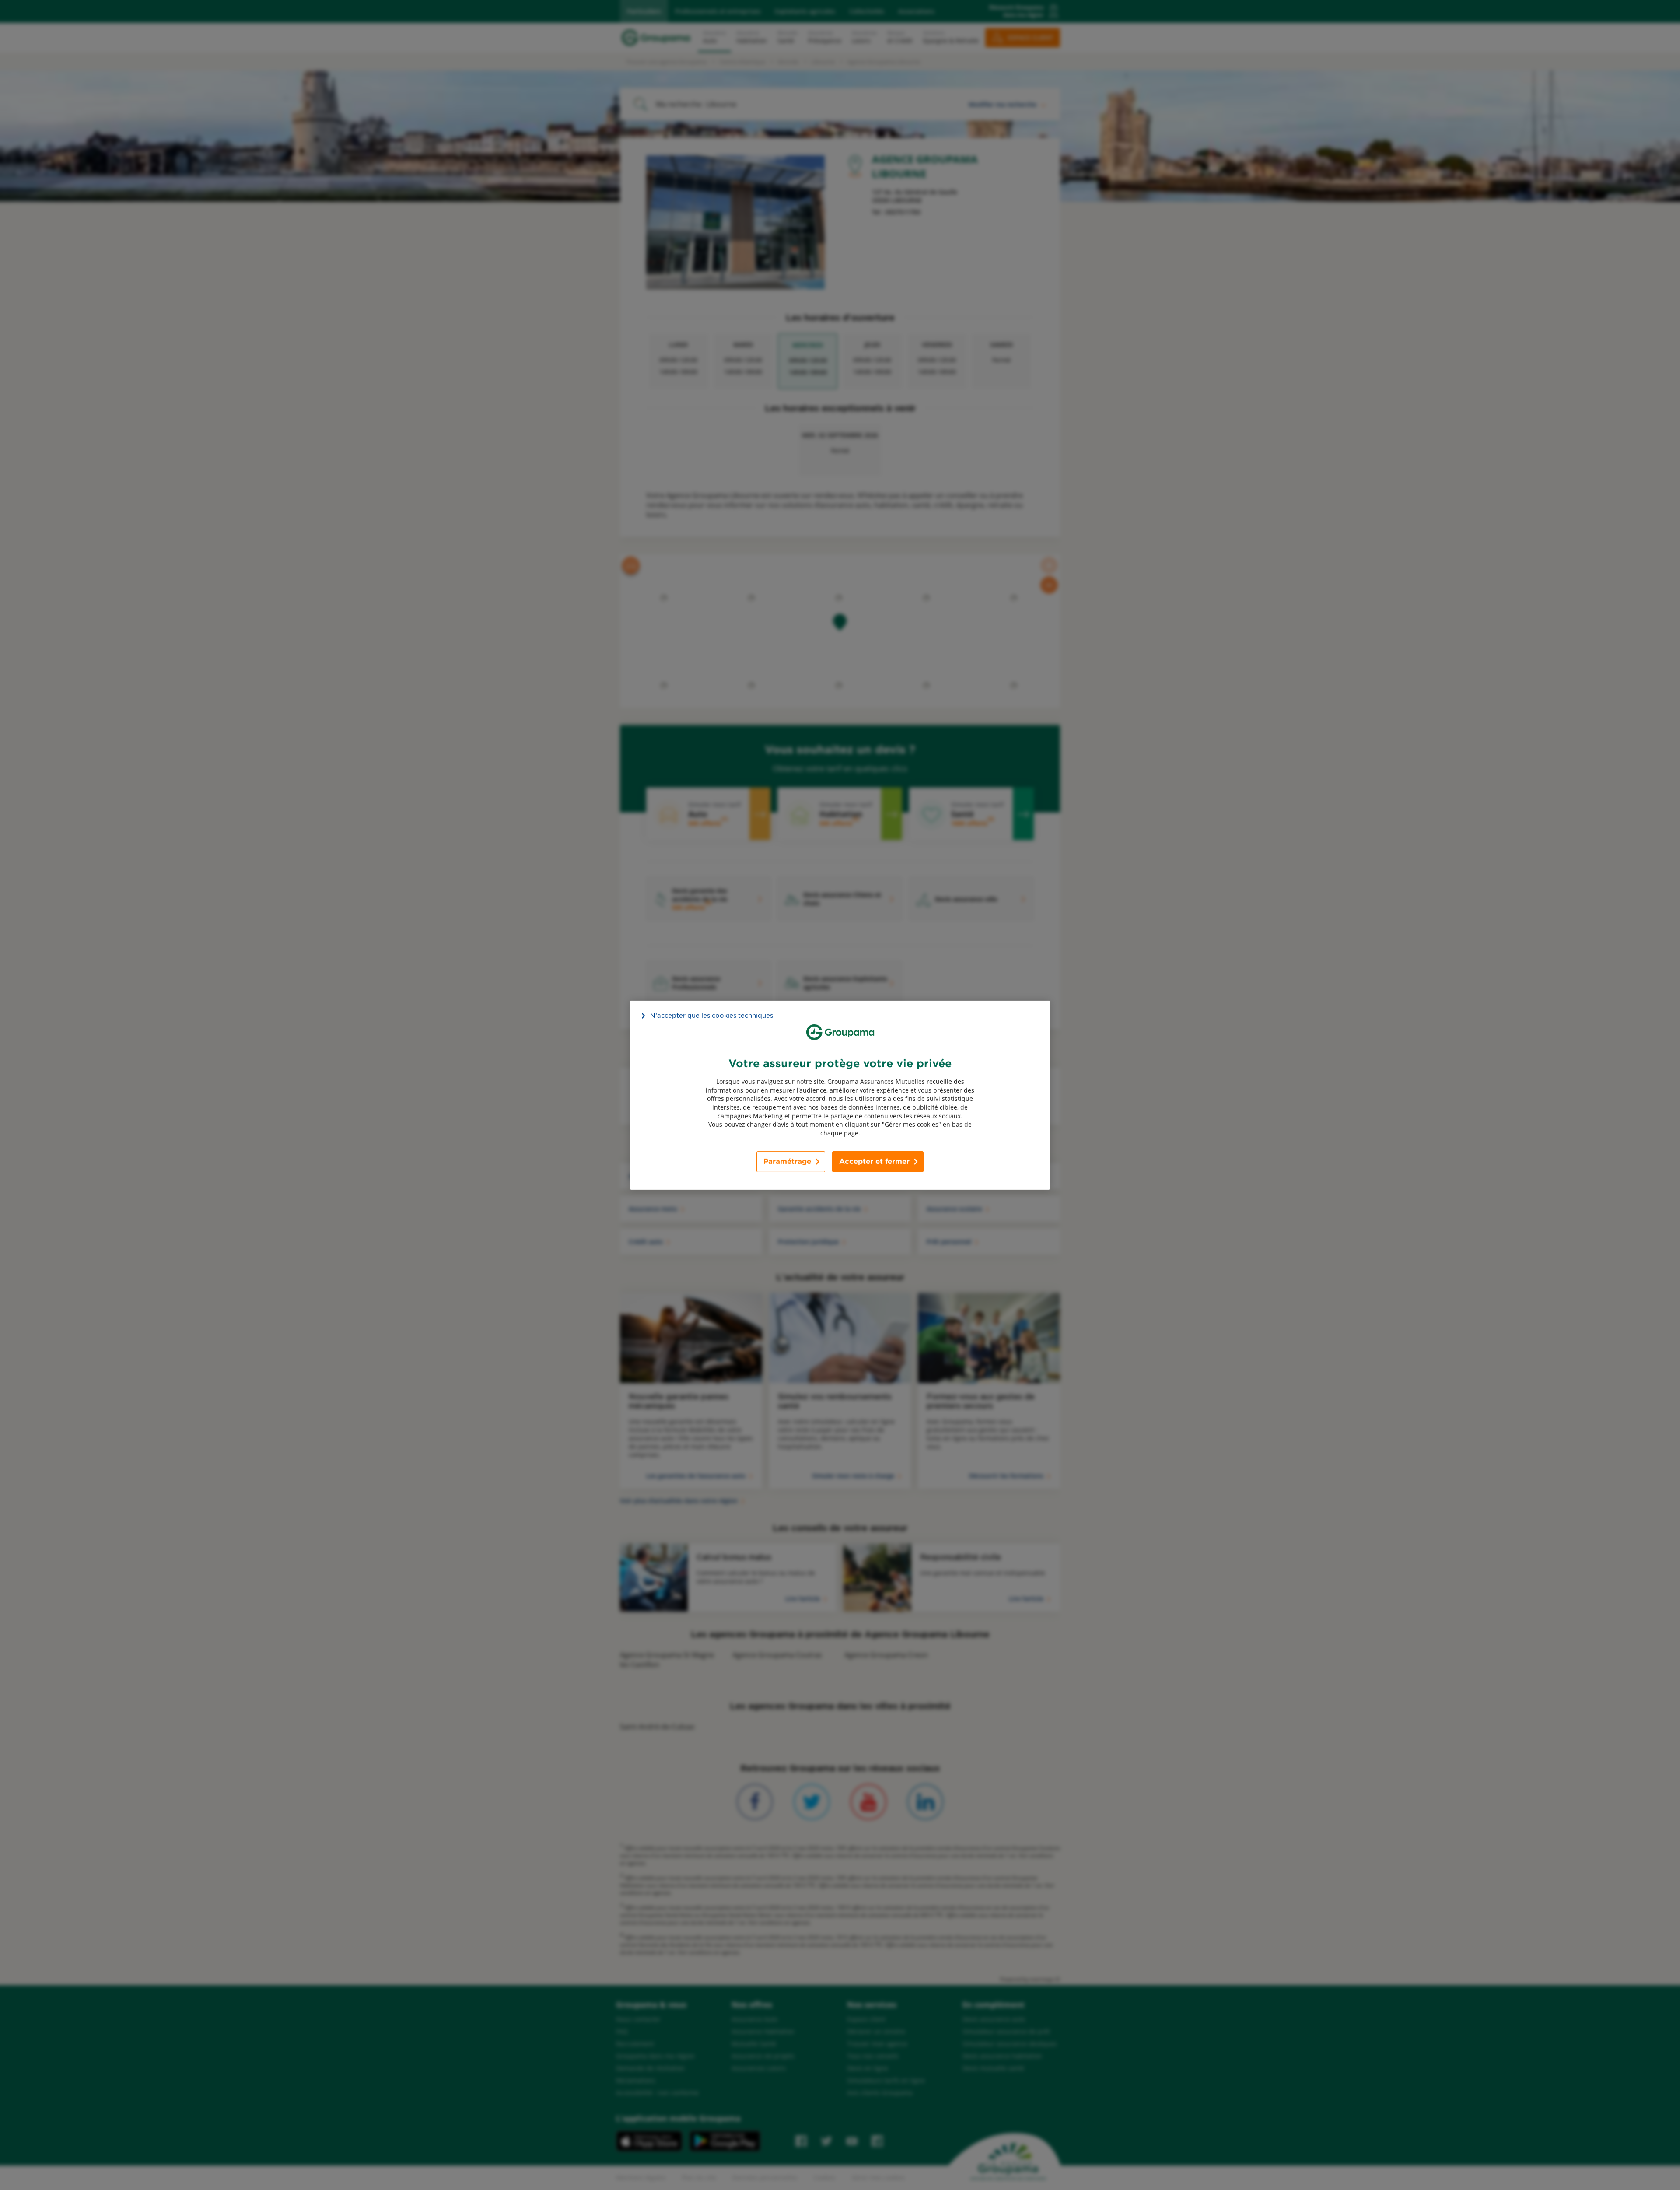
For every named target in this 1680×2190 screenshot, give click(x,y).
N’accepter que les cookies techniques (712, 1015)
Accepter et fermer (874, 1162)
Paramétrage (787, 1162)
